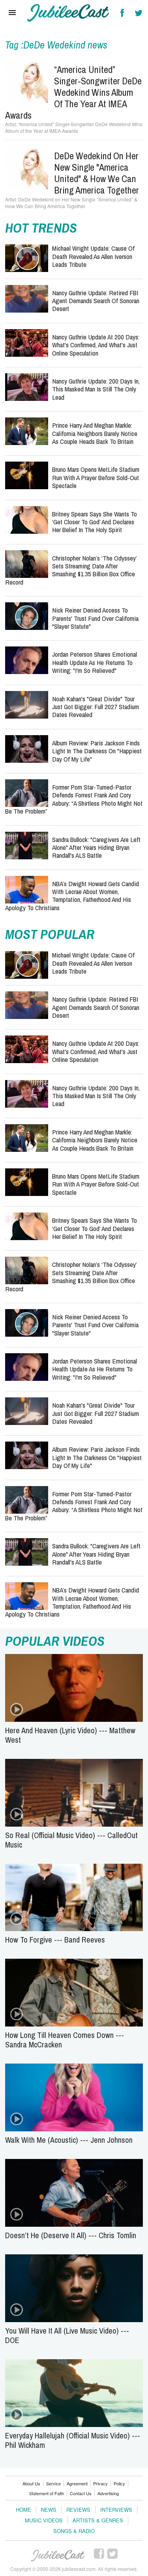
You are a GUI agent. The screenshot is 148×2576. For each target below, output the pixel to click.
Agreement (77, 2483)
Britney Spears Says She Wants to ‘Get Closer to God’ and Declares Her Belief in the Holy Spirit (95, 522)
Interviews (116, 2510)
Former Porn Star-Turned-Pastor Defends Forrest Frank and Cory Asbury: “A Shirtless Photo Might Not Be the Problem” (74, 799)
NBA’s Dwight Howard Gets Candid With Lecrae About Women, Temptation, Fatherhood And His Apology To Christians (72, 896)
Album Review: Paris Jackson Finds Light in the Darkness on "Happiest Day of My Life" (97, 751)
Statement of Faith (47, 2493)
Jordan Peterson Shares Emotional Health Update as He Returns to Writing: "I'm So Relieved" (95, 662)
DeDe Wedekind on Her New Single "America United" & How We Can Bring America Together (96, 173)
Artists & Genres (98, 2520)
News (49, 2510)
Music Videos (44, 2520)
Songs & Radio (74, 2531)
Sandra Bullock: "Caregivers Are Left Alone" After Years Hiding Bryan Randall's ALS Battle (96, 847)
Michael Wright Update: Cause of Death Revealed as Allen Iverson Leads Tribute (93, 256)
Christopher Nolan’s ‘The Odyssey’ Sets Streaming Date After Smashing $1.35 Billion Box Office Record (71, 570)
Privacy (100, 2483)
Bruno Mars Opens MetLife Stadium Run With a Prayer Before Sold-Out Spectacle (96, 477)
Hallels (68, 13)
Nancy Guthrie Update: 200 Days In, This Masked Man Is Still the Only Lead (96, 389)
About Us (31, 2483)
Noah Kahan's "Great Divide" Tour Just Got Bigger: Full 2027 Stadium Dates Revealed (96, 707)
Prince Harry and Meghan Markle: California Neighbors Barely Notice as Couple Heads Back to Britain (95, 433)
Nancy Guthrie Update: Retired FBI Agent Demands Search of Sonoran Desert (96, 301)
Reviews (78, 2510)
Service (53, 2483)
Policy (119, 2483)
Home (23, 2510)
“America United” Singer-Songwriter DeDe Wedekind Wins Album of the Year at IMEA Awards (73, 92)
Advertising (108, 2493)
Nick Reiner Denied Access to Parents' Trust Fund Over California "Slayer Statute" (95, 618)
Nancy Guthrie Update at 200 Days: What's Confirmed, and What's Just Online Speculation (96, 345)
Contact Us (81, 2493)
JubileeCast (58, 2556)
